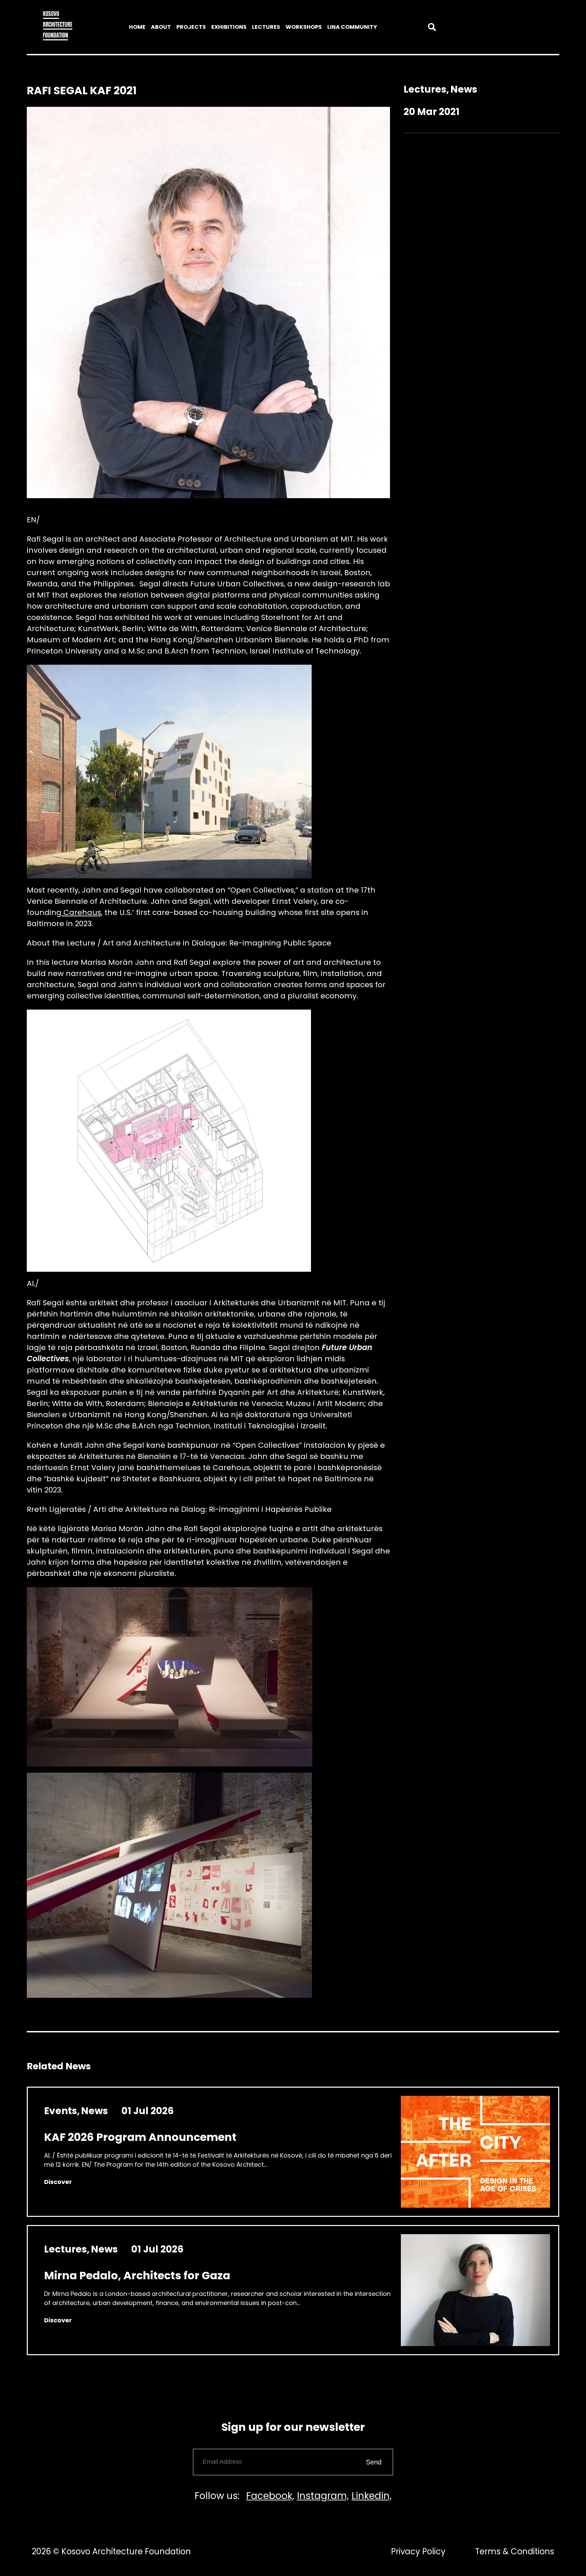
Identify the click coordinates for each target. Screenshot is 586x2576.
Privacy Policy (418, 2551)
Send (374, 2462)
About (161, 27)
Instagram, (323, 2496)
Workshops (304, 27)
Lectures (266, 27)
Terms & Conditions (515, 2551)
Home (137, 27)
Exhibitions (229, 27)
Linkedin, (372, 2496)
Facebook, (270, 2496)
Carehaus (81, 912)
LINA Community (352, 27)
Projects (191, 27)
